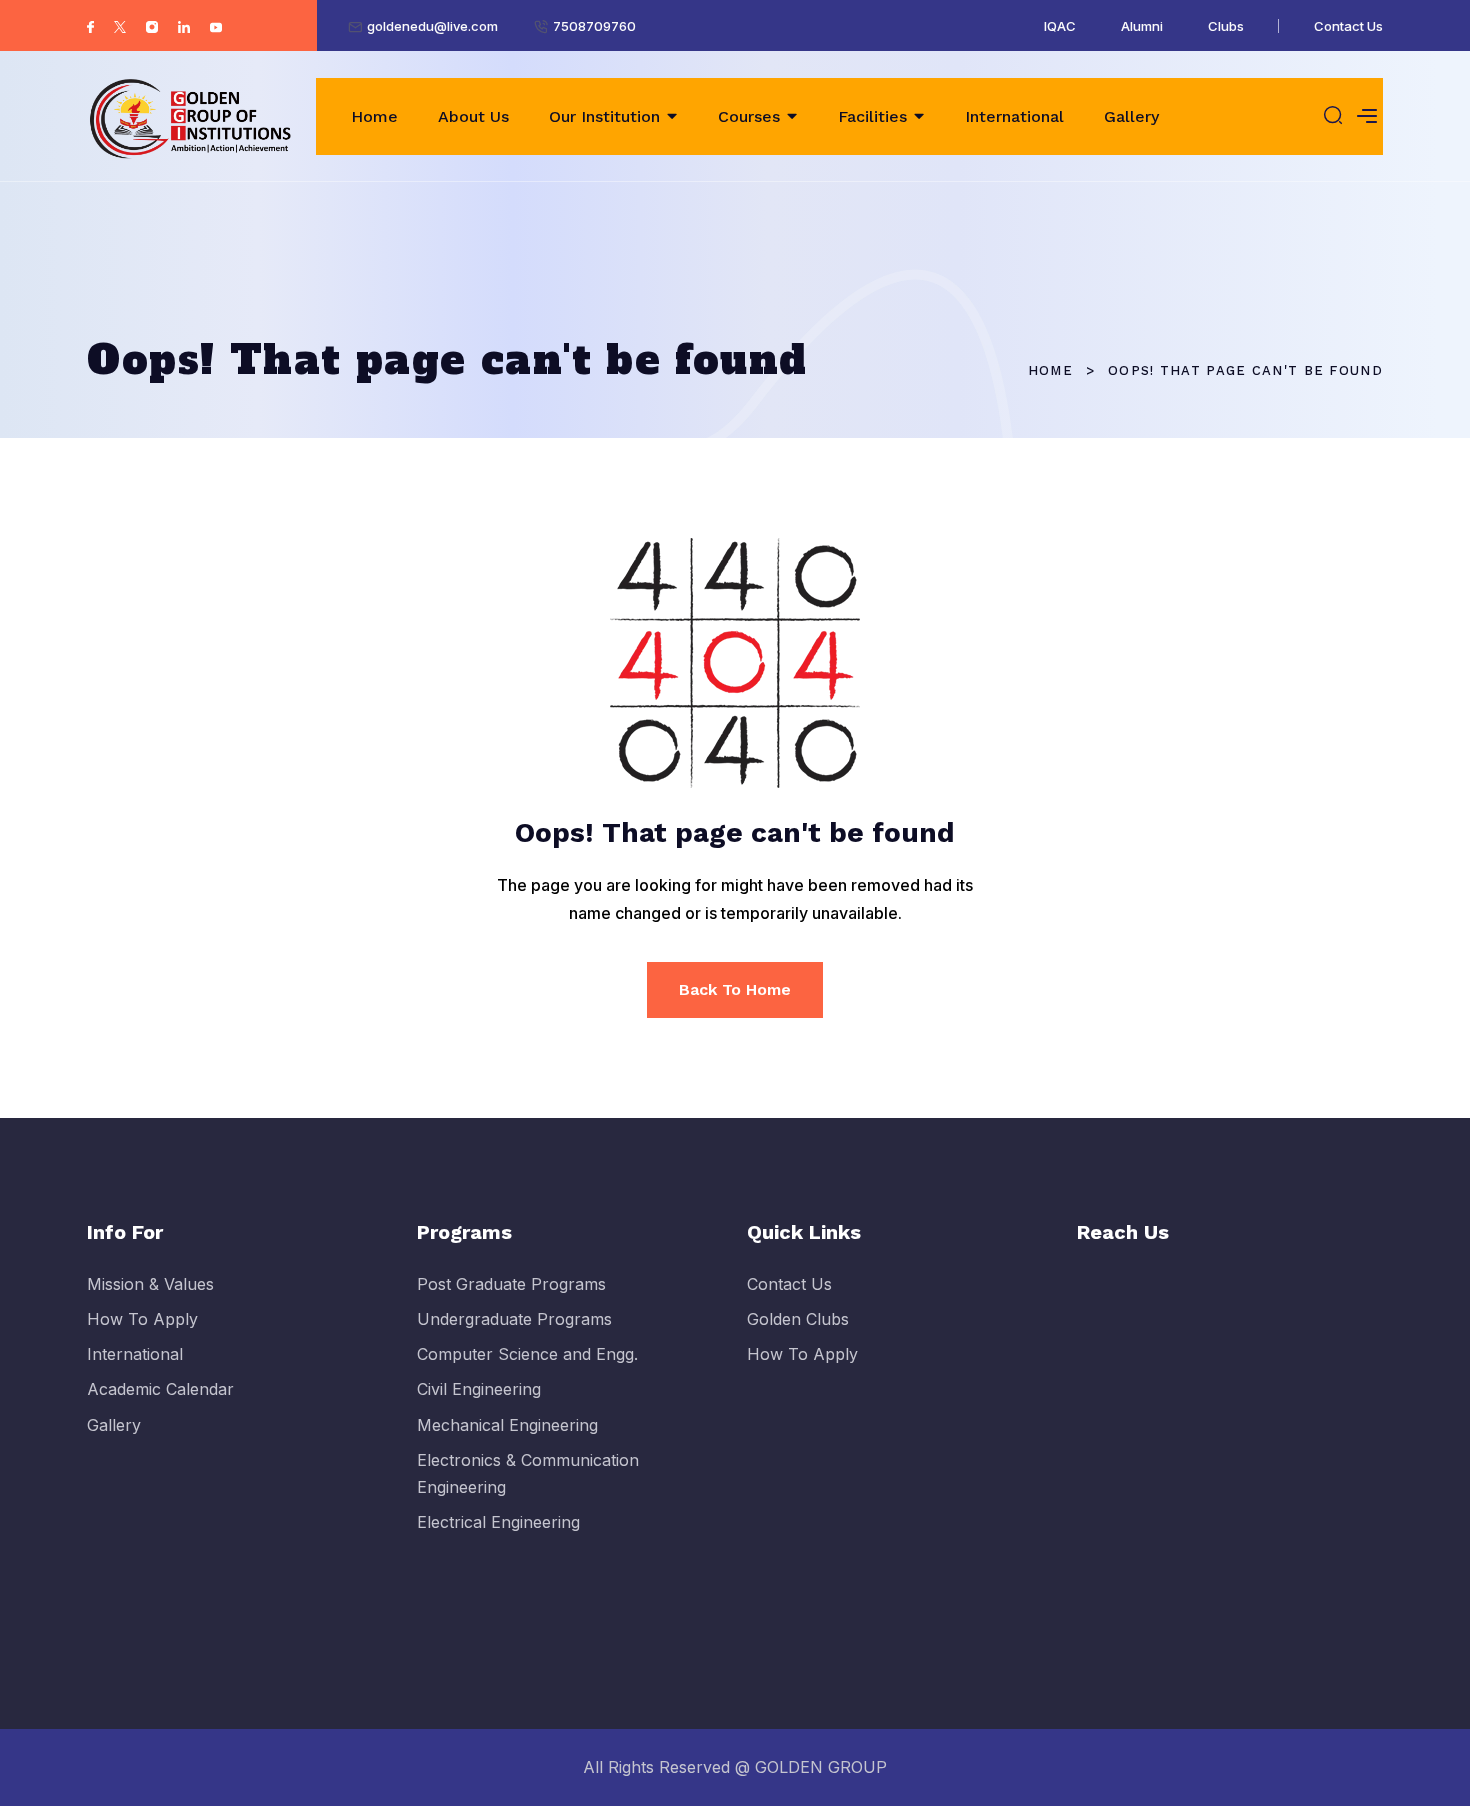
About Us (473, 116)
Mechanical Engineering (507, 1425)
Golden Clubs (798, 1319)
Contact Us (1348, 26)
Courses (749, 116)
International (1014, 116)
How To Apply (142, 1319)
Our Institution (604, 116)
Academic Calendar (160, 1389)
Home (374, 116)
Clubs (1226, 26)
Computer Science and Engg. (527, 1354)
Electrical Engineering (498, 1522)
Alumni (1142, 26)
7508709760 (594, 26)
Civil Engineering (479, 1389)
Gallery (1131, 116)
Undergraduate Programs (514, 1319)
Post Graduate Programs (511, 1284)
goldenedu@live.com (432, 26)
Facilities (872, 116)
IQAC (1060, 26)
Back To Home (735, 989)
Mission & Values (150, 1284)
